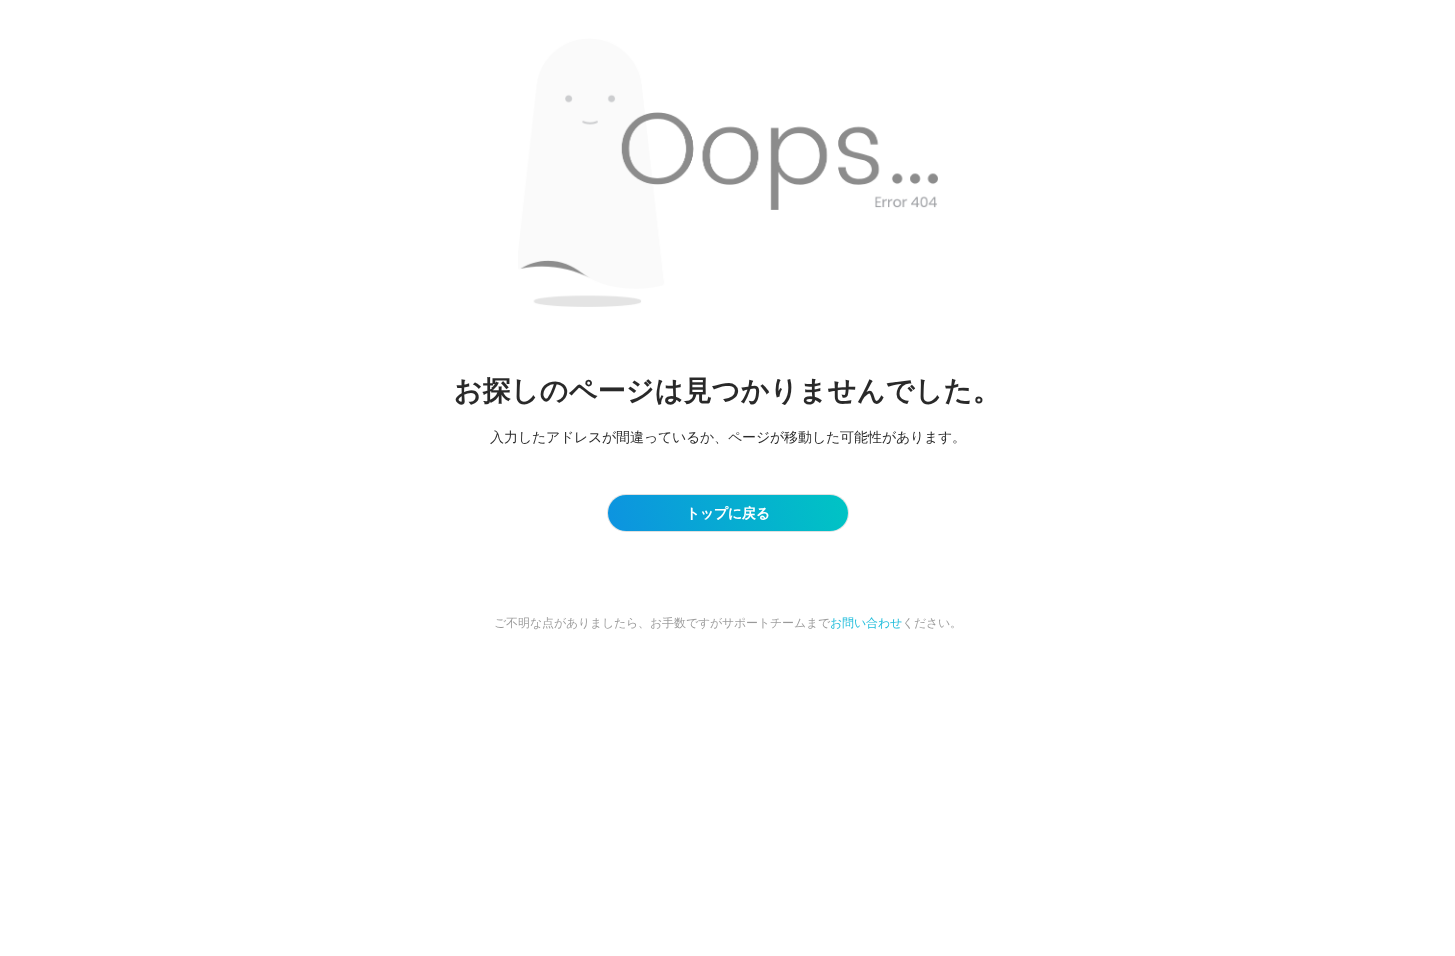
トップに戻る (728, 512)
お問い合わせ (866, 622)
